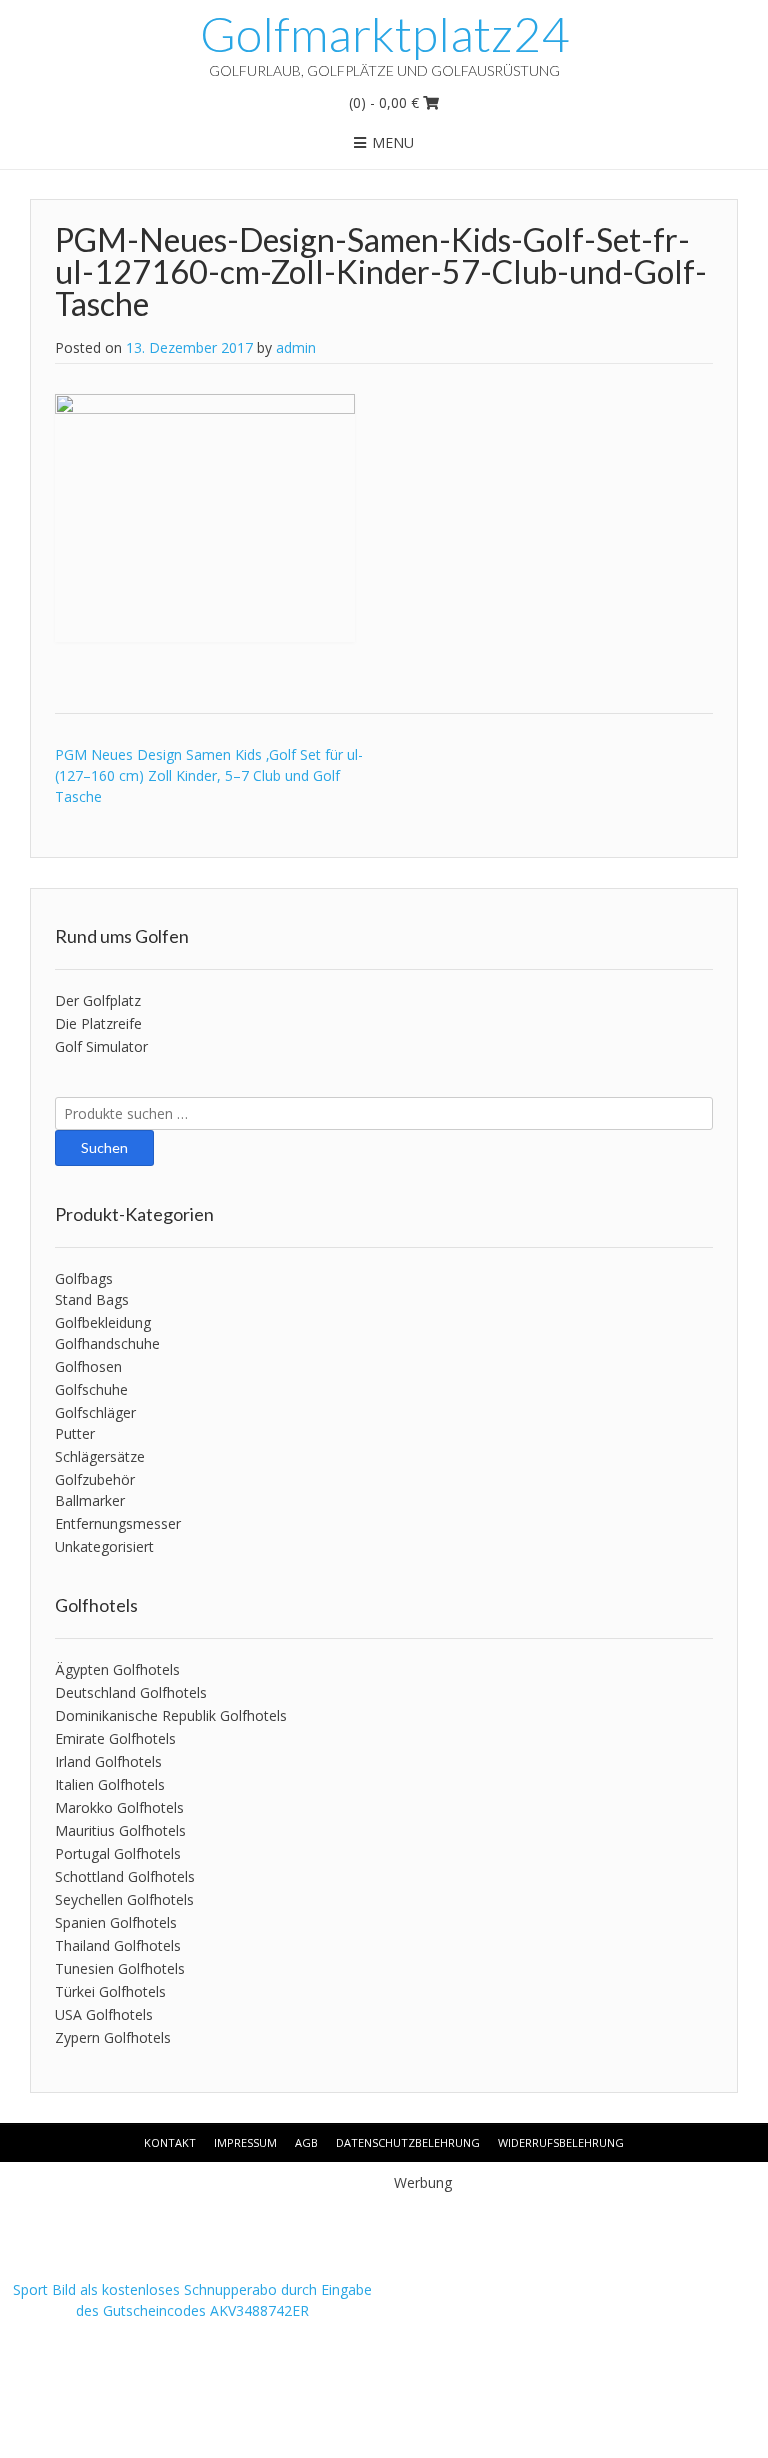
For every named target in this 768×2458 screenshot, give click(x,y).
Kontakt (170, 2142)
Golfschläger (95, 1412)
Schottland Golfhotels (125, 1876)
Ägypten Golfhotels (117, 1669)
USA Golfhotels (104, 2014)
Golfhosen (88, 1366)
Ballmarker (90, 1500)
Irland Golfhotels (108, 1761)
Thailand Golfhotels (118, 1945)
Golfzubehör (95, 1479)
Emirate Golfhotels (115, 1738)
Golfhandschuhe (107, 1343)
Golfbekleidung (103, 1322)
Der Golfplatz (98, 1000)
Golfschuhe (91, 1389)
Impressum (245, 2142)
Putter (75, 1433)
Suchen (104, 1147)
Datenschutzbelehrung (408, 2142)
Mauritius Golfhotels (120, 1830)
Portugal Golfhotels (118, 1853)
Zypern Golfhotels (113, 2037)
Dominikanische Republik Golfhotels (171, 1715)
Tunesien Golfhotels (120, 1968)
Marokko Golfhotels (119, 1807)
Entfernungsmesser (118, 1523)
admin (296, 347)
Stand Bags (92, 1299)
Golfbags (84, 1278)
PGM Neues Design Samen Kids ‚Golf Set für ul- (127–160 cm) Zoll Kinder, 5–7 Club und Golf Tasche (209, 775)
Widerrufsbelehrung (561, 2142)
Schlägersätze (100, 1456)
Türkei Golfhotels (110, 1991)
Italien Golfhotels (110, 1784)
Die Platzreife (98, 1023)
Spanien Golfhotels (116, 1922)
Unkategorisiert (104, 1546)
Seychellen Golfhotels (124, 1899)
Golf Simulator (101, 1046)
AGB (306, 2142)
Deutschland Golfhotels (131, 1692)
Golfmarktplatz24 (384, 34)
